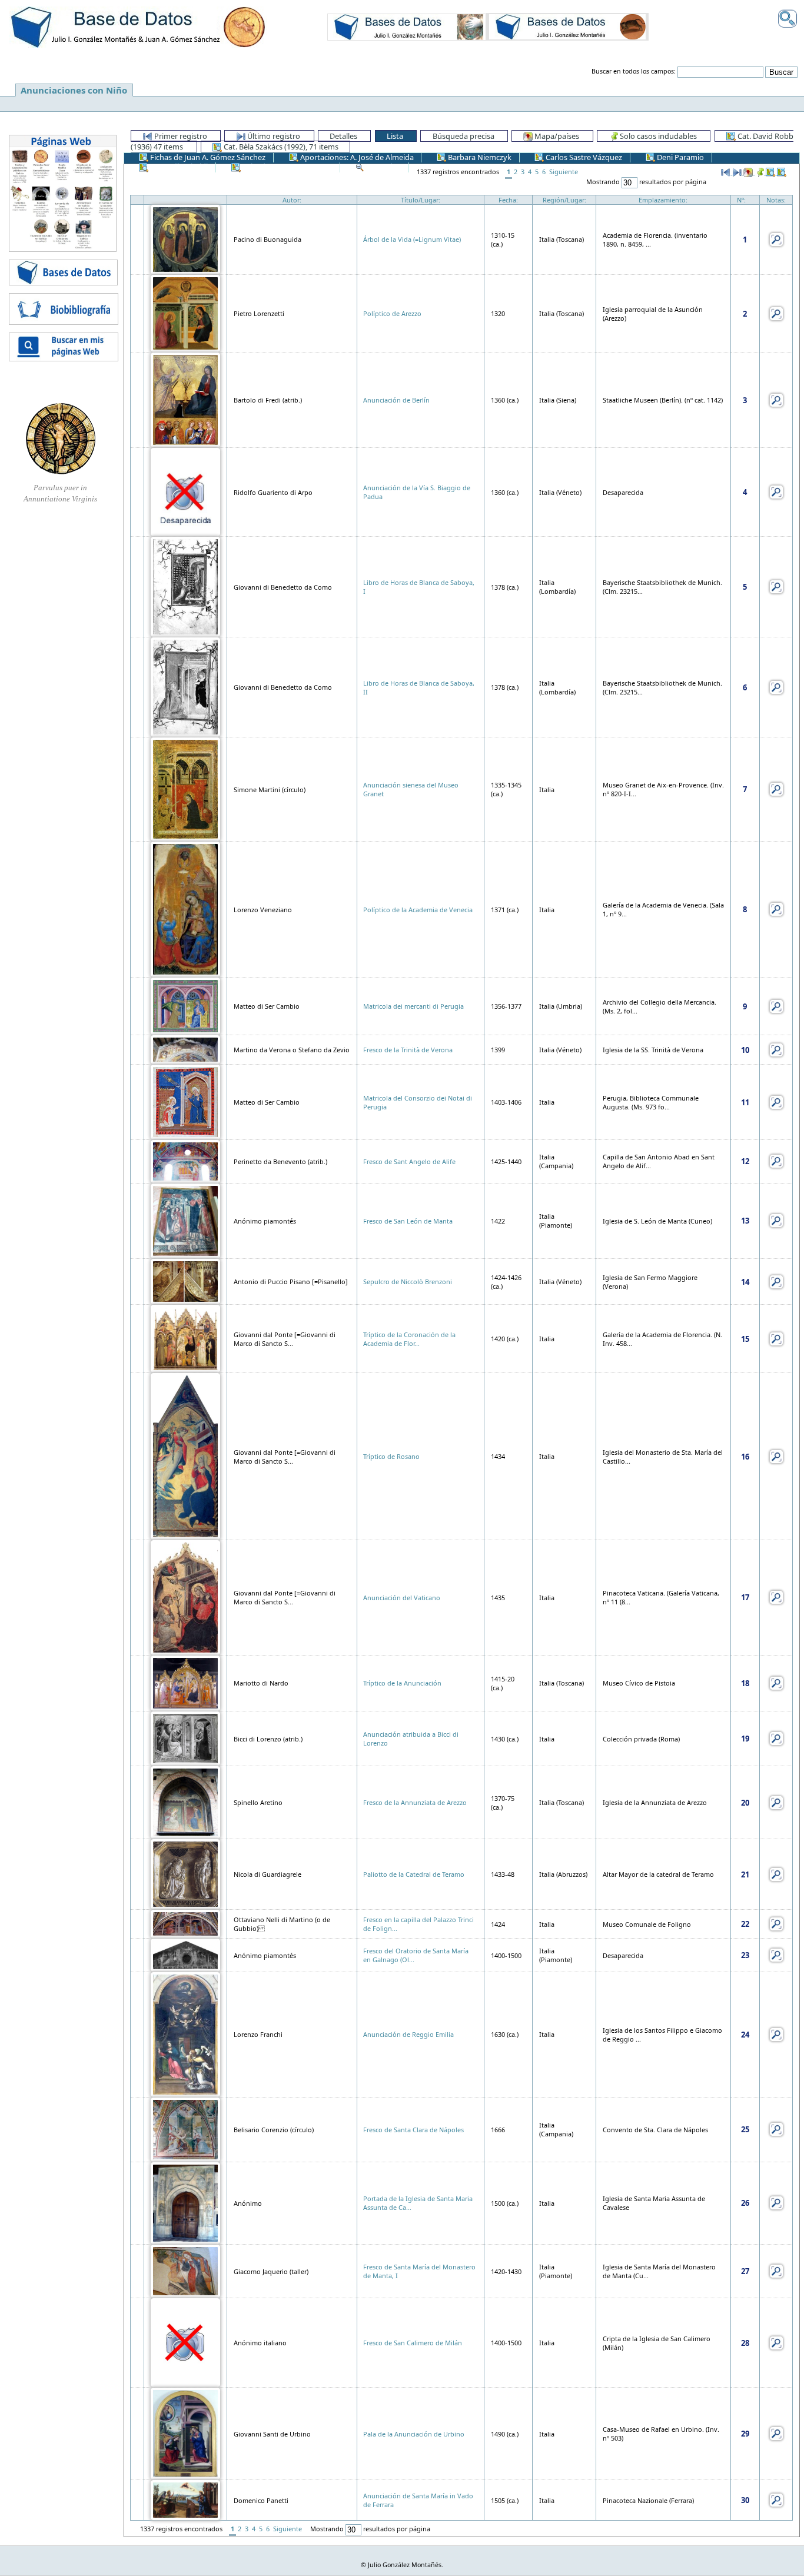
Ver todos (383, 167)
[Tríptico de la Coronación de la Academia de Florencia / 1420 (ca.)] (185, 1337)
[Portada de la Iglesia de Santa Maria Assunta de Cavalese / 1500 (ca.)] (185, 2202)
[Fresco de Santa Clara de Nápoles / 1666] (185, 2128)
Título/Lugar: (421, 200)
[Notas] (776, 239)
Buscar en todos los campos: (634, 71)
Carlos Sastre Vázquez (583, 157)
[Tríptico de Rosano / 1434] (185, 1456)
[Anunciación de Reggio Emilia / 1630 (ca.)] (185, 2034)
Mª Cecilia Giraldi (178, 167)
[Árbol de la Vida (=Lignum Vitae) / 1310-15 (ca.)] (185, 239)
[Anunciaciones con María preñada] (407, 26)
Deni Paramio (680, 157)
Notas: (776, 200)
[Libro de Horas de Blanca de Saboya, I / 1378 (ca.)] (185, 586)
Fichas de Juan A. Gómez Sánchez (207, 157)
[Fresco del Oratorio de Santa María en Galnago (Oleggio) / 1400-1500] (185, 1954)
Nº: (741, 200)
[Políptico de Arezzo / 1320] (185, 312)
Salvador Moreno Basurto (287, 167)
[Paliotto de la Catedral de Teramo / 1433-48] (185, 1874)
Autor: (292, 200)
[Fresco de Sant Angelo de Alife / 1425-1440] (185, 1160)
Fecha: (508, 200)
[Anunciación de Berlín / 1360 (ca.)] (185, 399)
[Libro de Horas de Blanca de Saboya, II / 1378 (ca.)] (185, 686)
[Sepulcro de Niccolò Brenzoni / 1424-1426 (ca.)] (185, 1281)
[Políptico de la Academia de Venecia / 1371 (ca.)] (185, 908)
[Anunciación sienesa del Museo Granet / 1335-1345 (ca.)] (185, 788)
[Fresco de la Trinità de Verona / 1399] (185, 1049)
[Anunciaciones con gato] (567, 26)
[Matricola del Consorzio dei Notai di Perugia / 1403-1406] (185, 1101)
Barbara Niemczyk (479, 157)
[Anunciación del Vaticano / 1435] (185, 1596)
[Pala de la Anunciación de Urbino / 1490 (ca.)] (185, 2433)
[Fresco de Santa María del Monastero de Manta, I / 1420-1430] (185, 2270)
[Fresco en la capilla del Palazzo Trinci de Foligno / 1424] (185, 1923)
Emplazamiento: (663, 200)
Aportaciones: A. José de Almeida (356, 157)
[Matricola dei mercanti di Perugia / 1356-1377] (185, 1006)
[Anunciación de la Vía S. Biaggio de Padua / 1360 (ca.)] (185, 491)
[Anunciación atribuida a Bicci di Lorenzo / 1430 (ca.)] (185, 1738)
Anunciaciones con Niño (74, 90)
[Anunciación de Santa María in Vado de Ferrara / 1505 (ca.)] (185, 2499)
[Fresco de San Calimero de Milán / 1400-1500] (185, 2341)
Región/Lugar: (564, 200)
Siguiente (564, 172)
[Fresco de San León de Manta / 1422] (185, 1220)
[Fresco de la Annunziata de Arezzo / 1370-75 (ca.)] (185, 1802)
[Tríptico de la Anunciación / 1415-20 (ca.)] (185, 1682)
